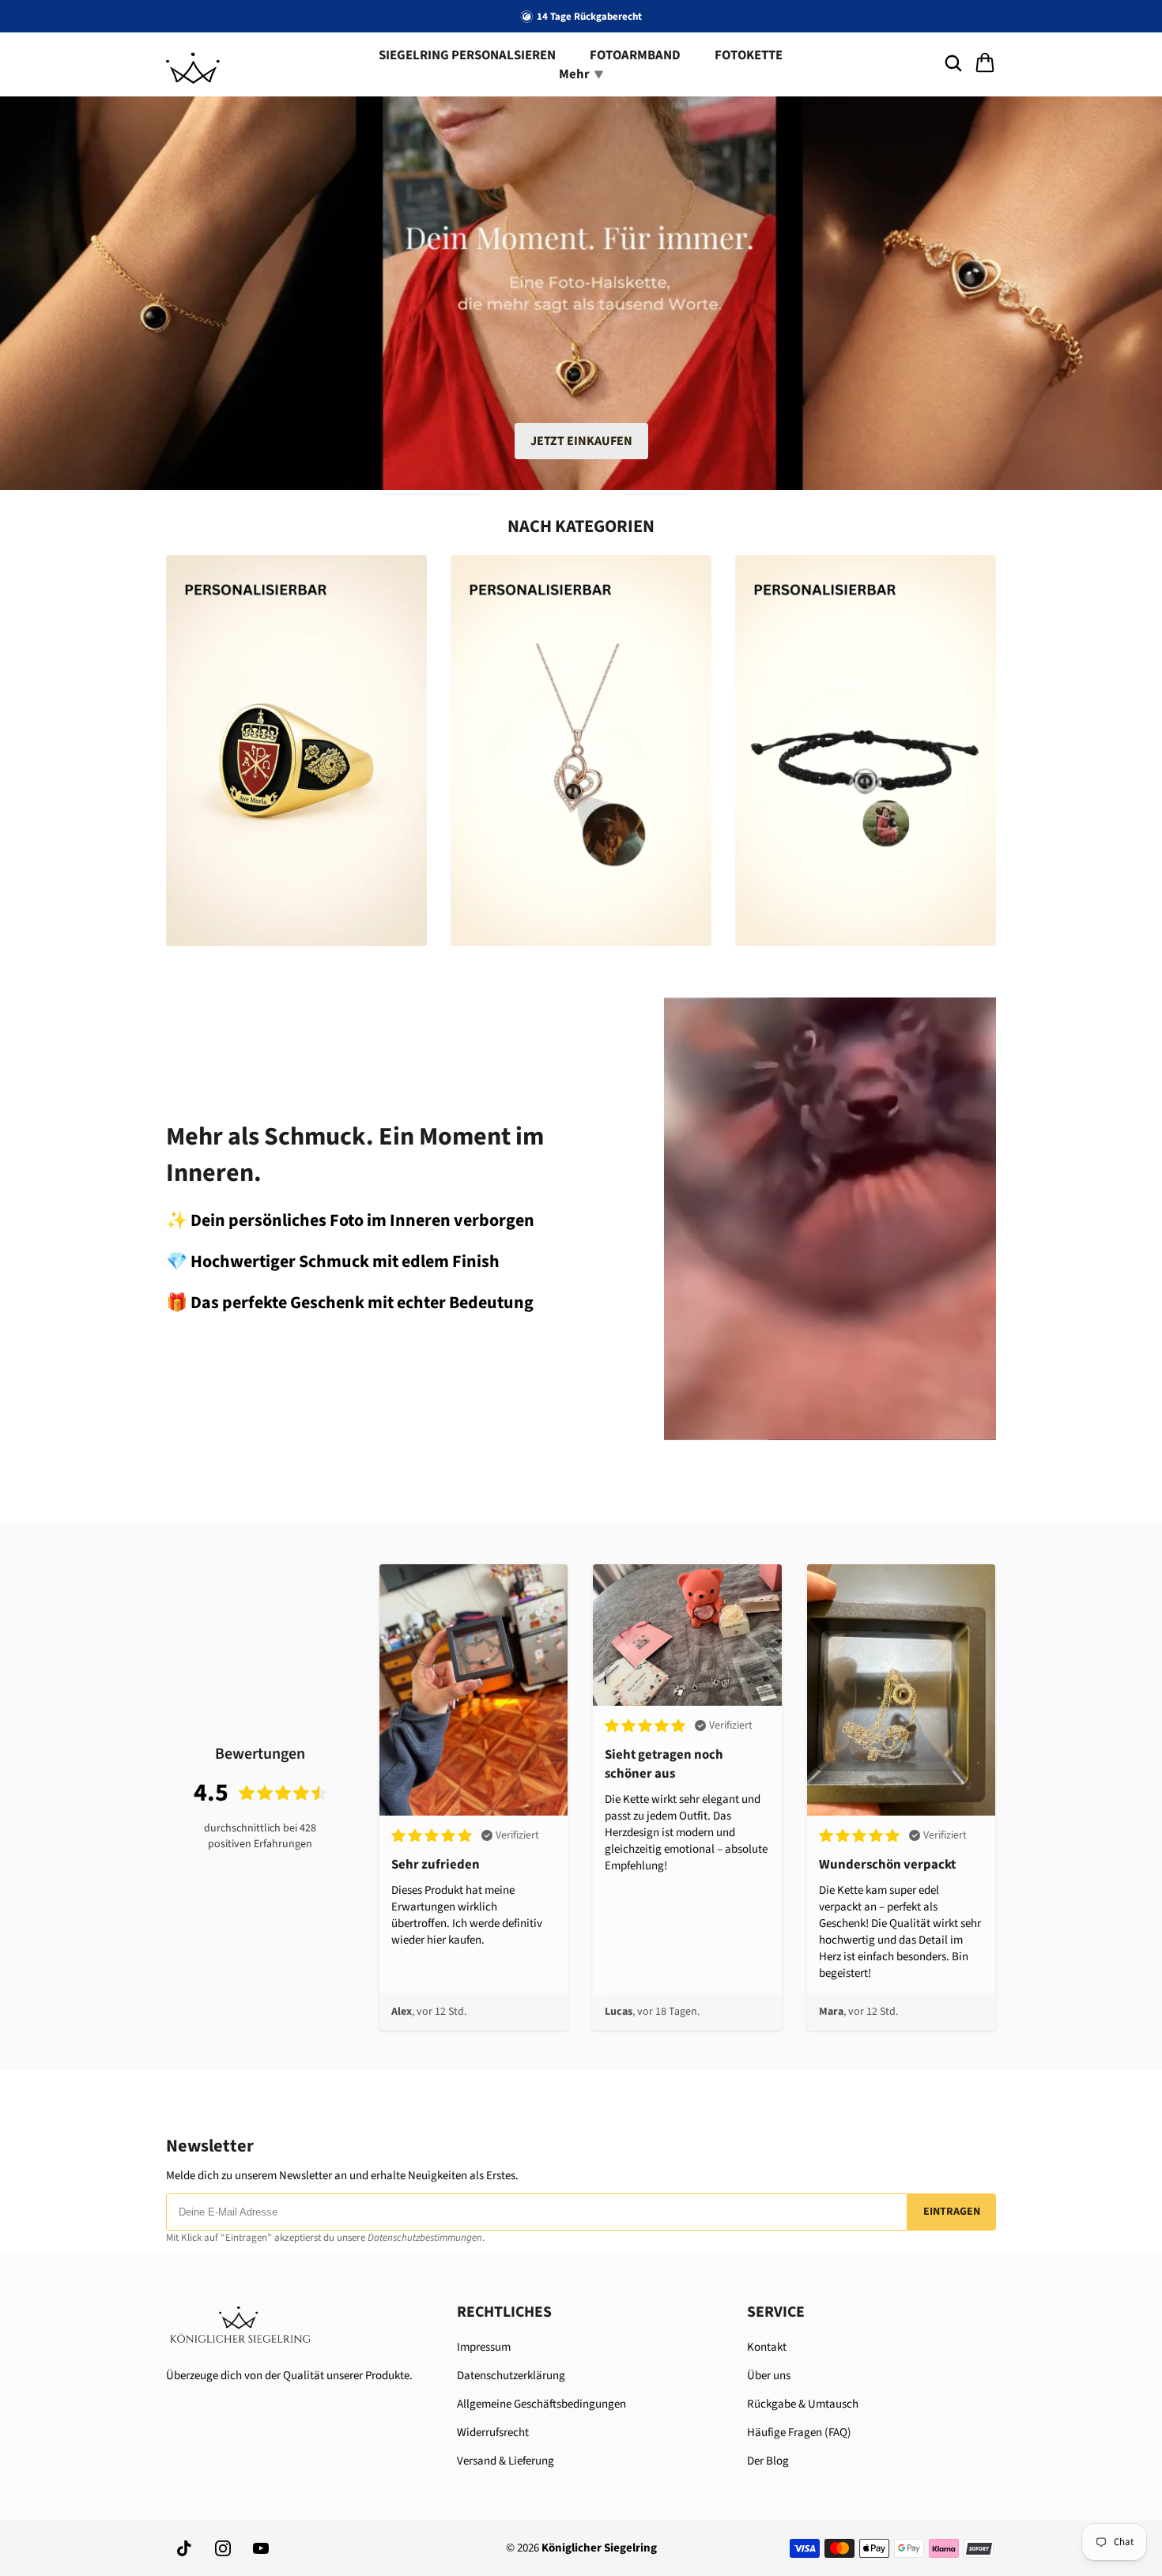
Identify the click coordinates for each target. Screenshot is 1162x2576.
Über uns (769, 2376)
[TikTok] (185, 2548)
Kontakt (767, 2347)
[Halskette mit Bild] (581, 751)
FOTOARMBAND (635, 55)
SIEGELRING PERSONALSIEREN (467, 55)
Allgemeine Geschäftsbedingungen (541, 2404)
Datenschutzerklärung (511, 2376)
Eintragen (952, 2212)
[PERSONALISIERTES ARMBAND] (866, 751)
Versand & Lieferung (506, 2461)
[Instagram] (223, 2548)
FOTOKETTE (749, 55)
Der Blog (768, 2461)
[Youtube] (261, 2548)
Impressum (484, 2347)
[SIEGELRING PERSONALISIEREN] (296, 751)
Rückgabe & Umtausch (803, 2404)
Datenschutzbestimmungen (425, 2238)
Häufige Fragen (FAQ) (799, 2433)
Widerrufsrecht (493, 2433)
